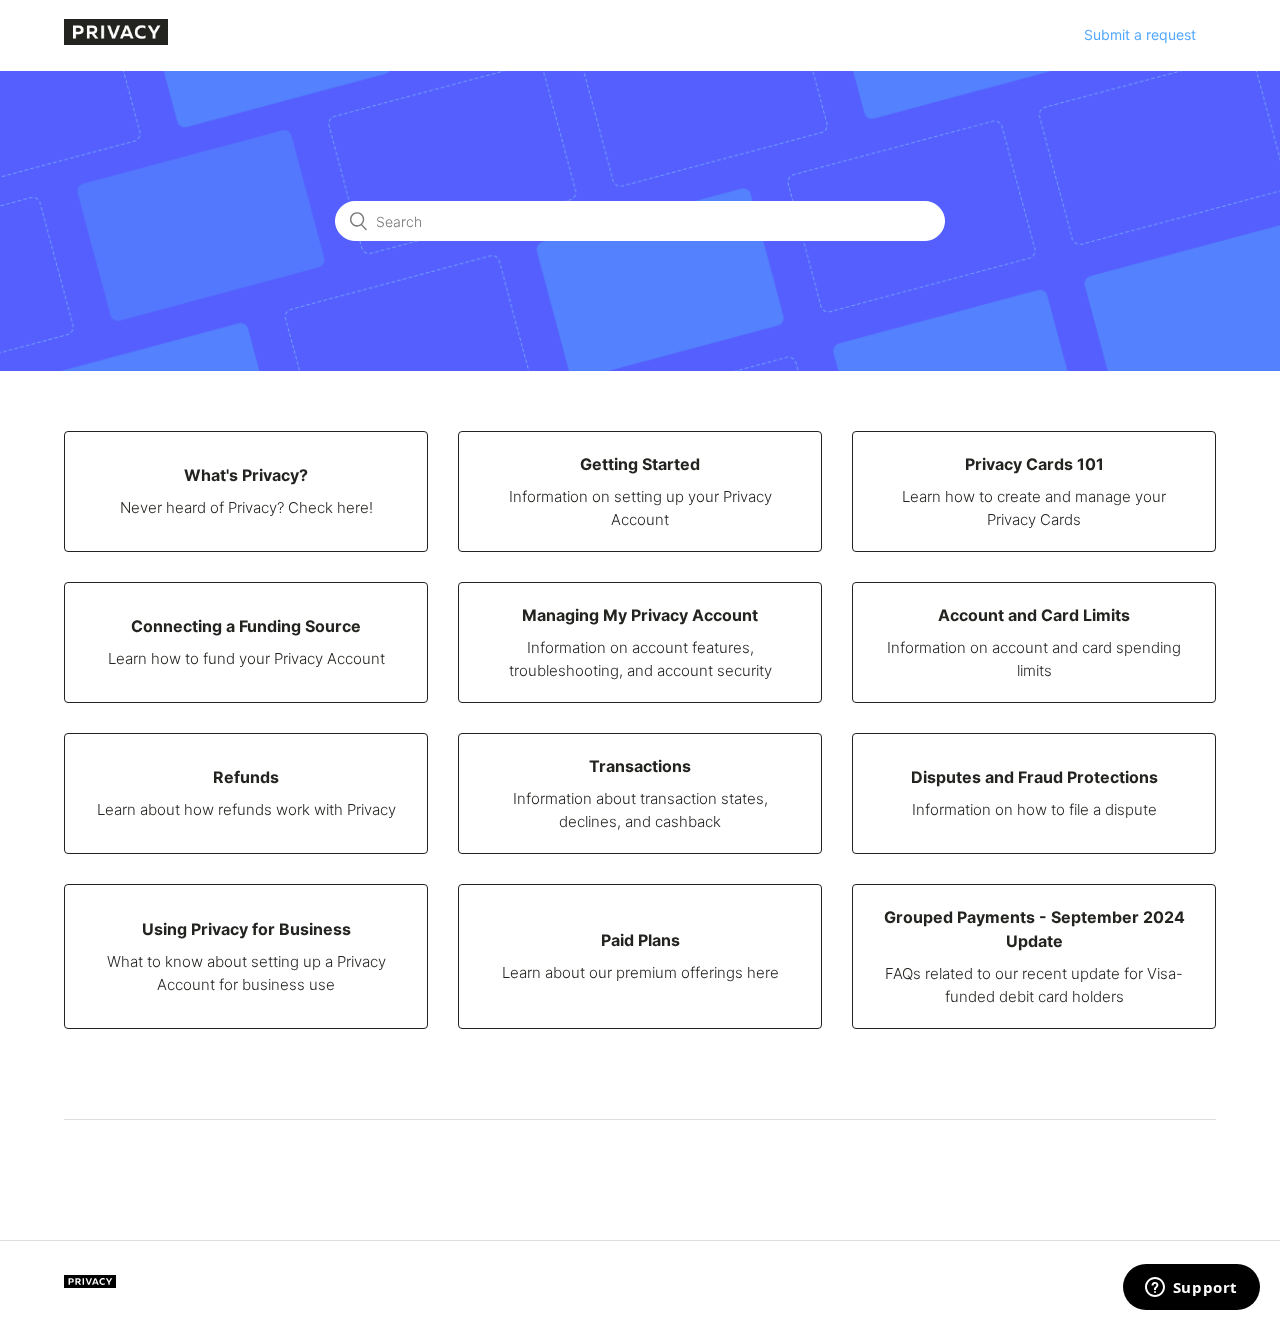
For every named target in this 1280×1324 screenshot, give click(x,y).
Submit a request (1140, 34)
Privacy (90, 1281)
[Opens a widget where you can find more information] (1191, 1289)
